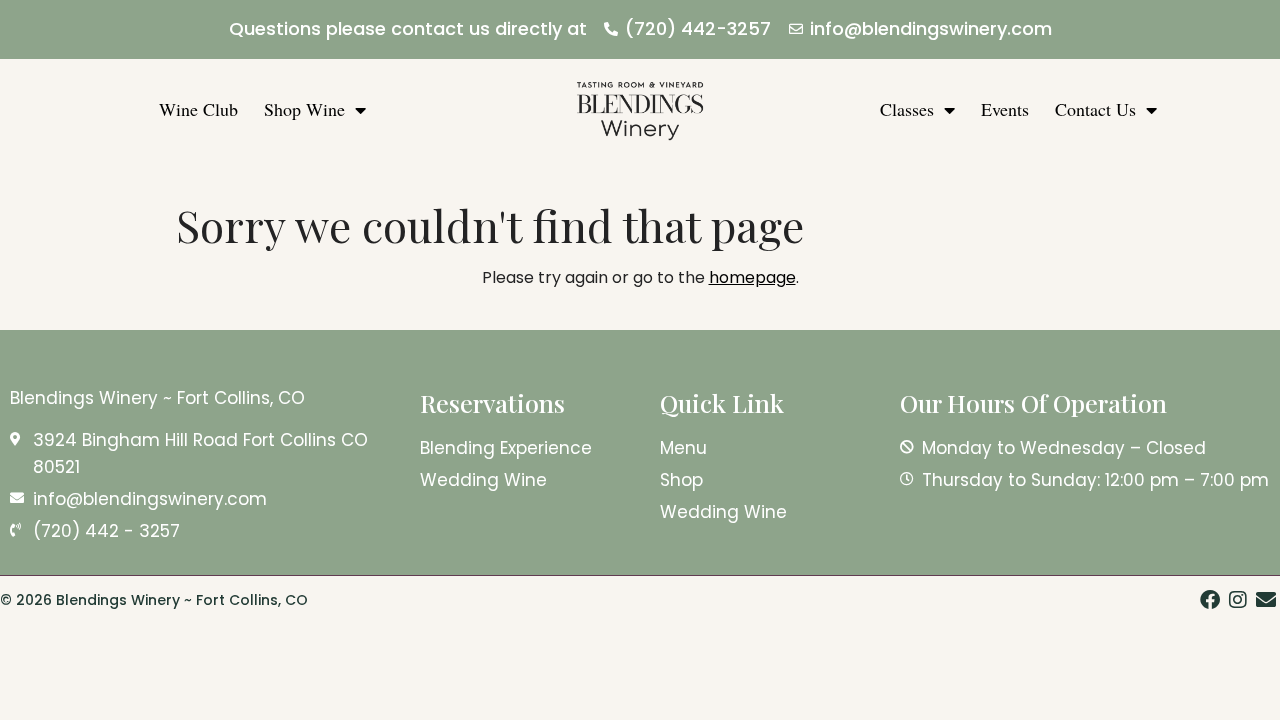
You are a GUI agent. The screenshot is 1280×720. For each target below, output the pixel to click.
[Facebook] (1210, 600)
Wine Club (198, 109)
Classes (907, 109)
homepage (752, 277)
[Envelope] (1266, 600)
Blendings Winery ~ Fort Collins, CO (157, 398)
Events (1005, 109)
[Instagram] (1238, 600)
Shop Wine (304, 109)
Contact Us (1095, 109)
